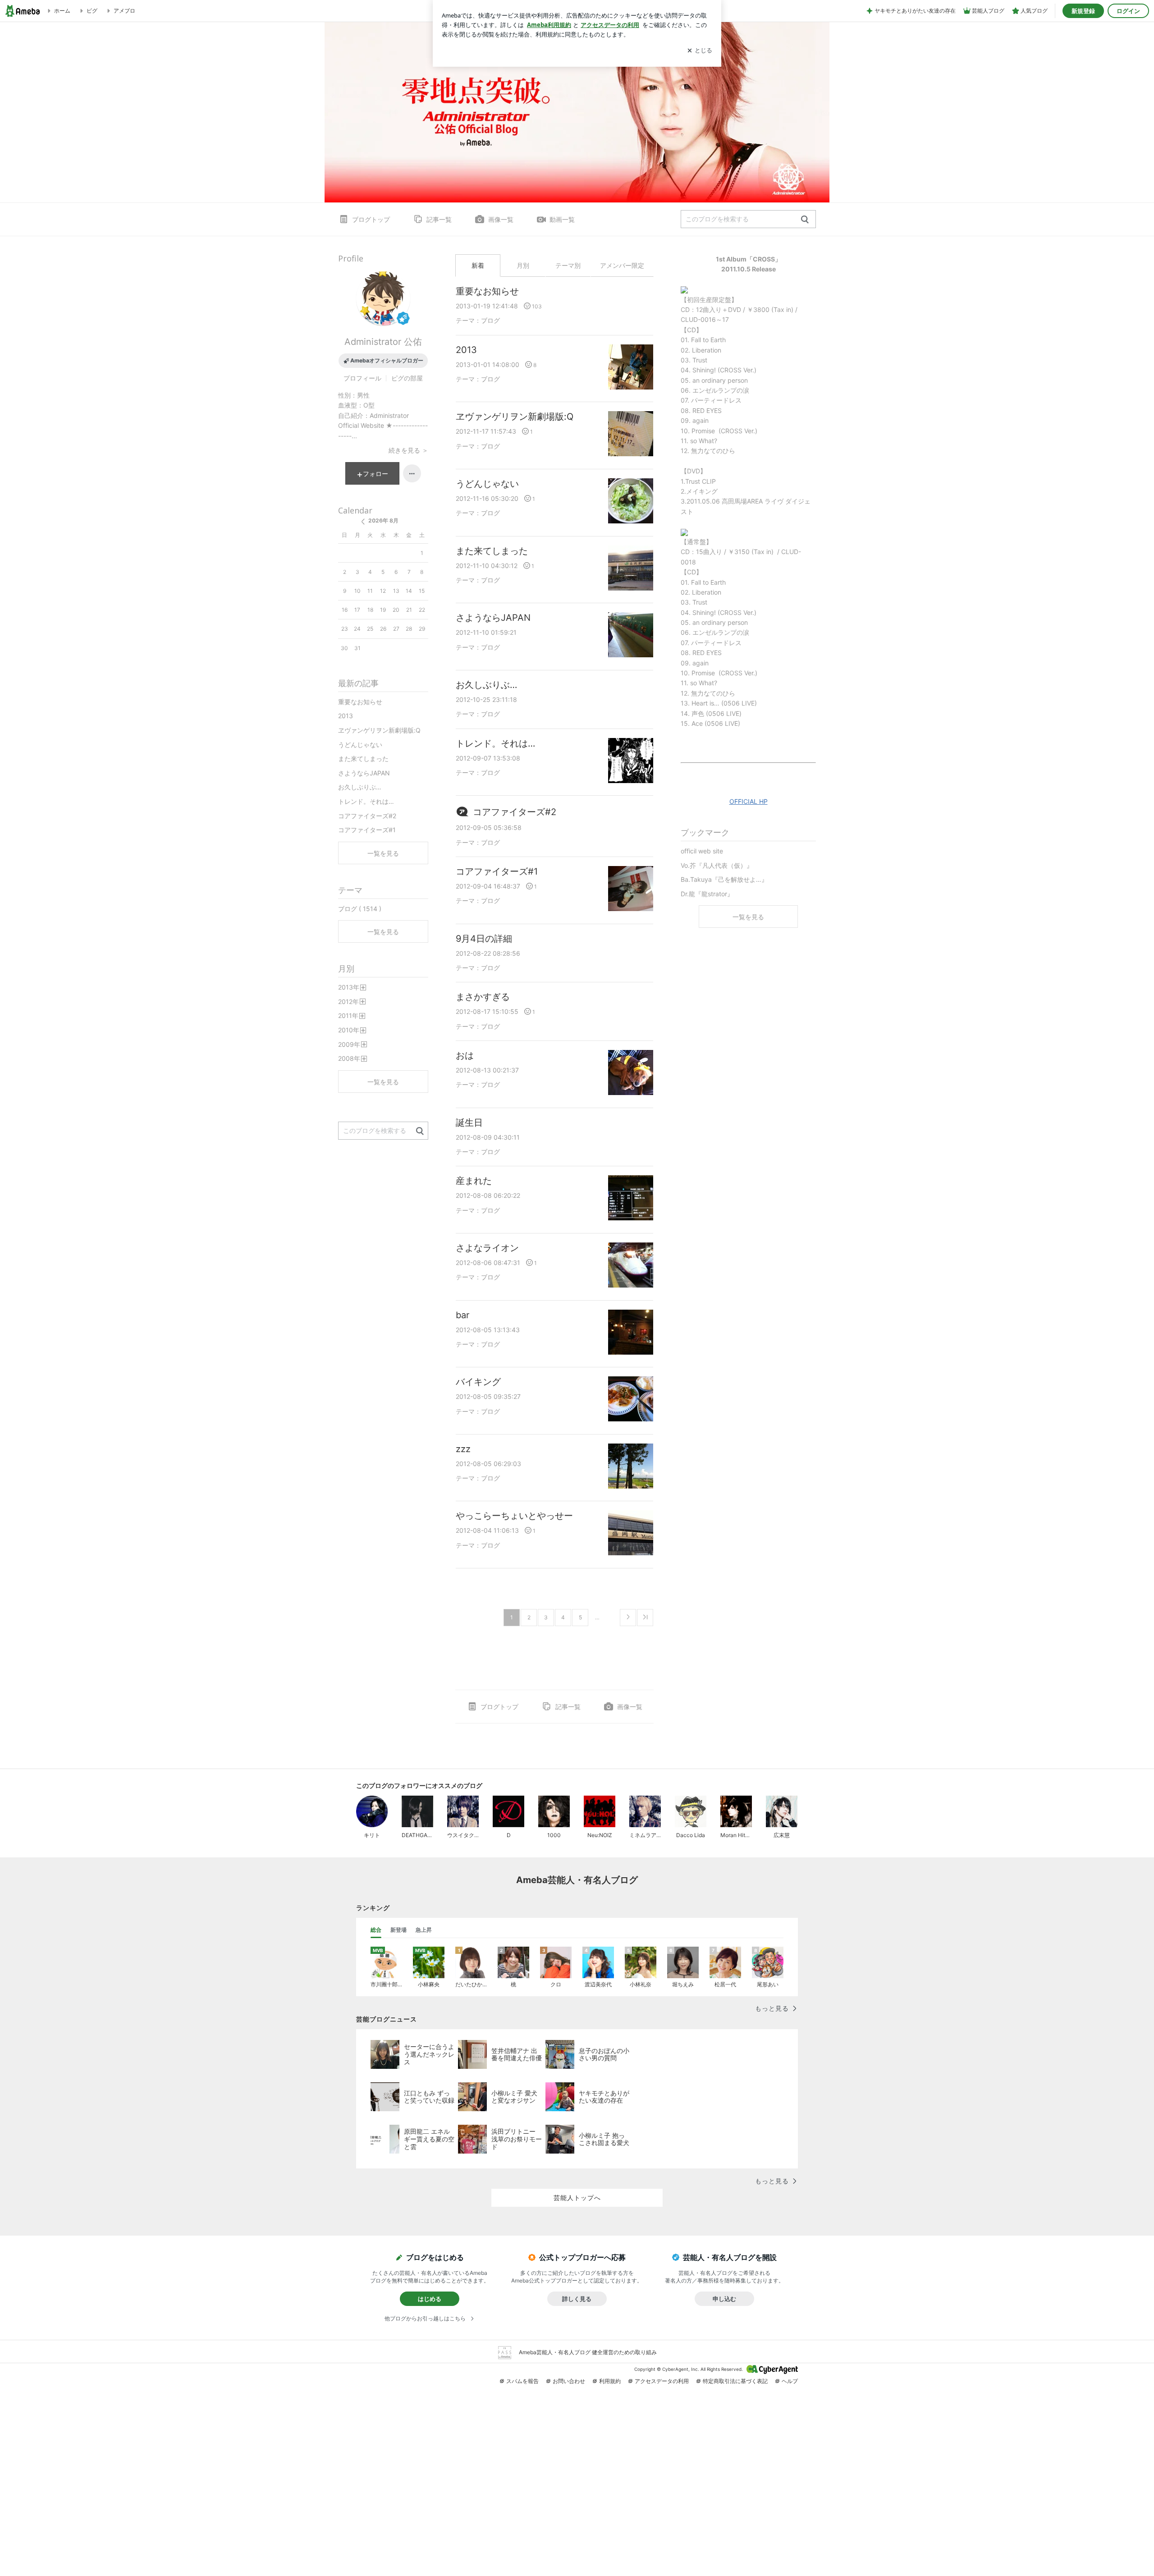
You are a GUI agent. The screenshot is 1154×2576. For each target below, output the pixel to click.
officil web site (702, 851)
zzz (463, 1449)
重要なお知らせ (487, 291)
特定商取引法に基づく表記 (735, 2381)
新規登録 (1083, 11)
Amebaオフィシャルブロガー (387, 360)
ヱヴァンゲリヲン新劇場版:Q (515, 417)
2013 (466, 350)
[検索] (805, 220)
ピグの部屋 (407, 378)
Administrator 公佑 (383, 342)
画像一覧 (501, 219)
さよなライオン (487, 1248)
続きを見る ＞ (408, 450)
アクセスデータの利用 (662, 2381)
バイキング (478, 1382)
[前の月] (363, 522)
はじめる (430, 2299)
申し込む (724, 2299)
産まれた (474, 1181)
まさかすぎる (483, 997)
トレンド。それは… (495, 743)
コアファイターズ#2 (515, 812)
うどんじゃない (487, 484)
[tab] (376, 1930)
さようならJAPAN (493, 618)
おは (465, 1055)
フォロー (376, 474)
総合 (376, 1930)
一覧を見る (748, 917)
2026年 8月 (383, 520)
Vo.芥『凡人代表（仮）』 (717, 865)
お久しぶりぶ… (486, 685)
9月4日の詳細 (484, 939)
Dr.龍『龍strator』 (707, 894)
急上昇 (424, 1930)
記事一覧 (439, 219)
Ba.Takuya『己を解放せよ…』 (724, 879)
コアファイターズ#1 (497, 871)
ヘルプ (790, 2381)
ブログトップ (371, 219)
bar (463, 1315)
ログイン (1128, 11)
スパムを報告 (522, 2381)
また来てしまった (492, 551)
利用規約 (610, 2381)
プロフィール (362, 378)
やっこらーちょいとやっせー (514, 1516)
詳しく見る (577, 2299)
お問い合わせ (569, 2381)
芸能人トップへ (577, 2198)
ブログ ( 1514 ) (360, 909)
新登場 (398, 1930)
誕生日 (469, 1123)
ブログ (490, 320)
